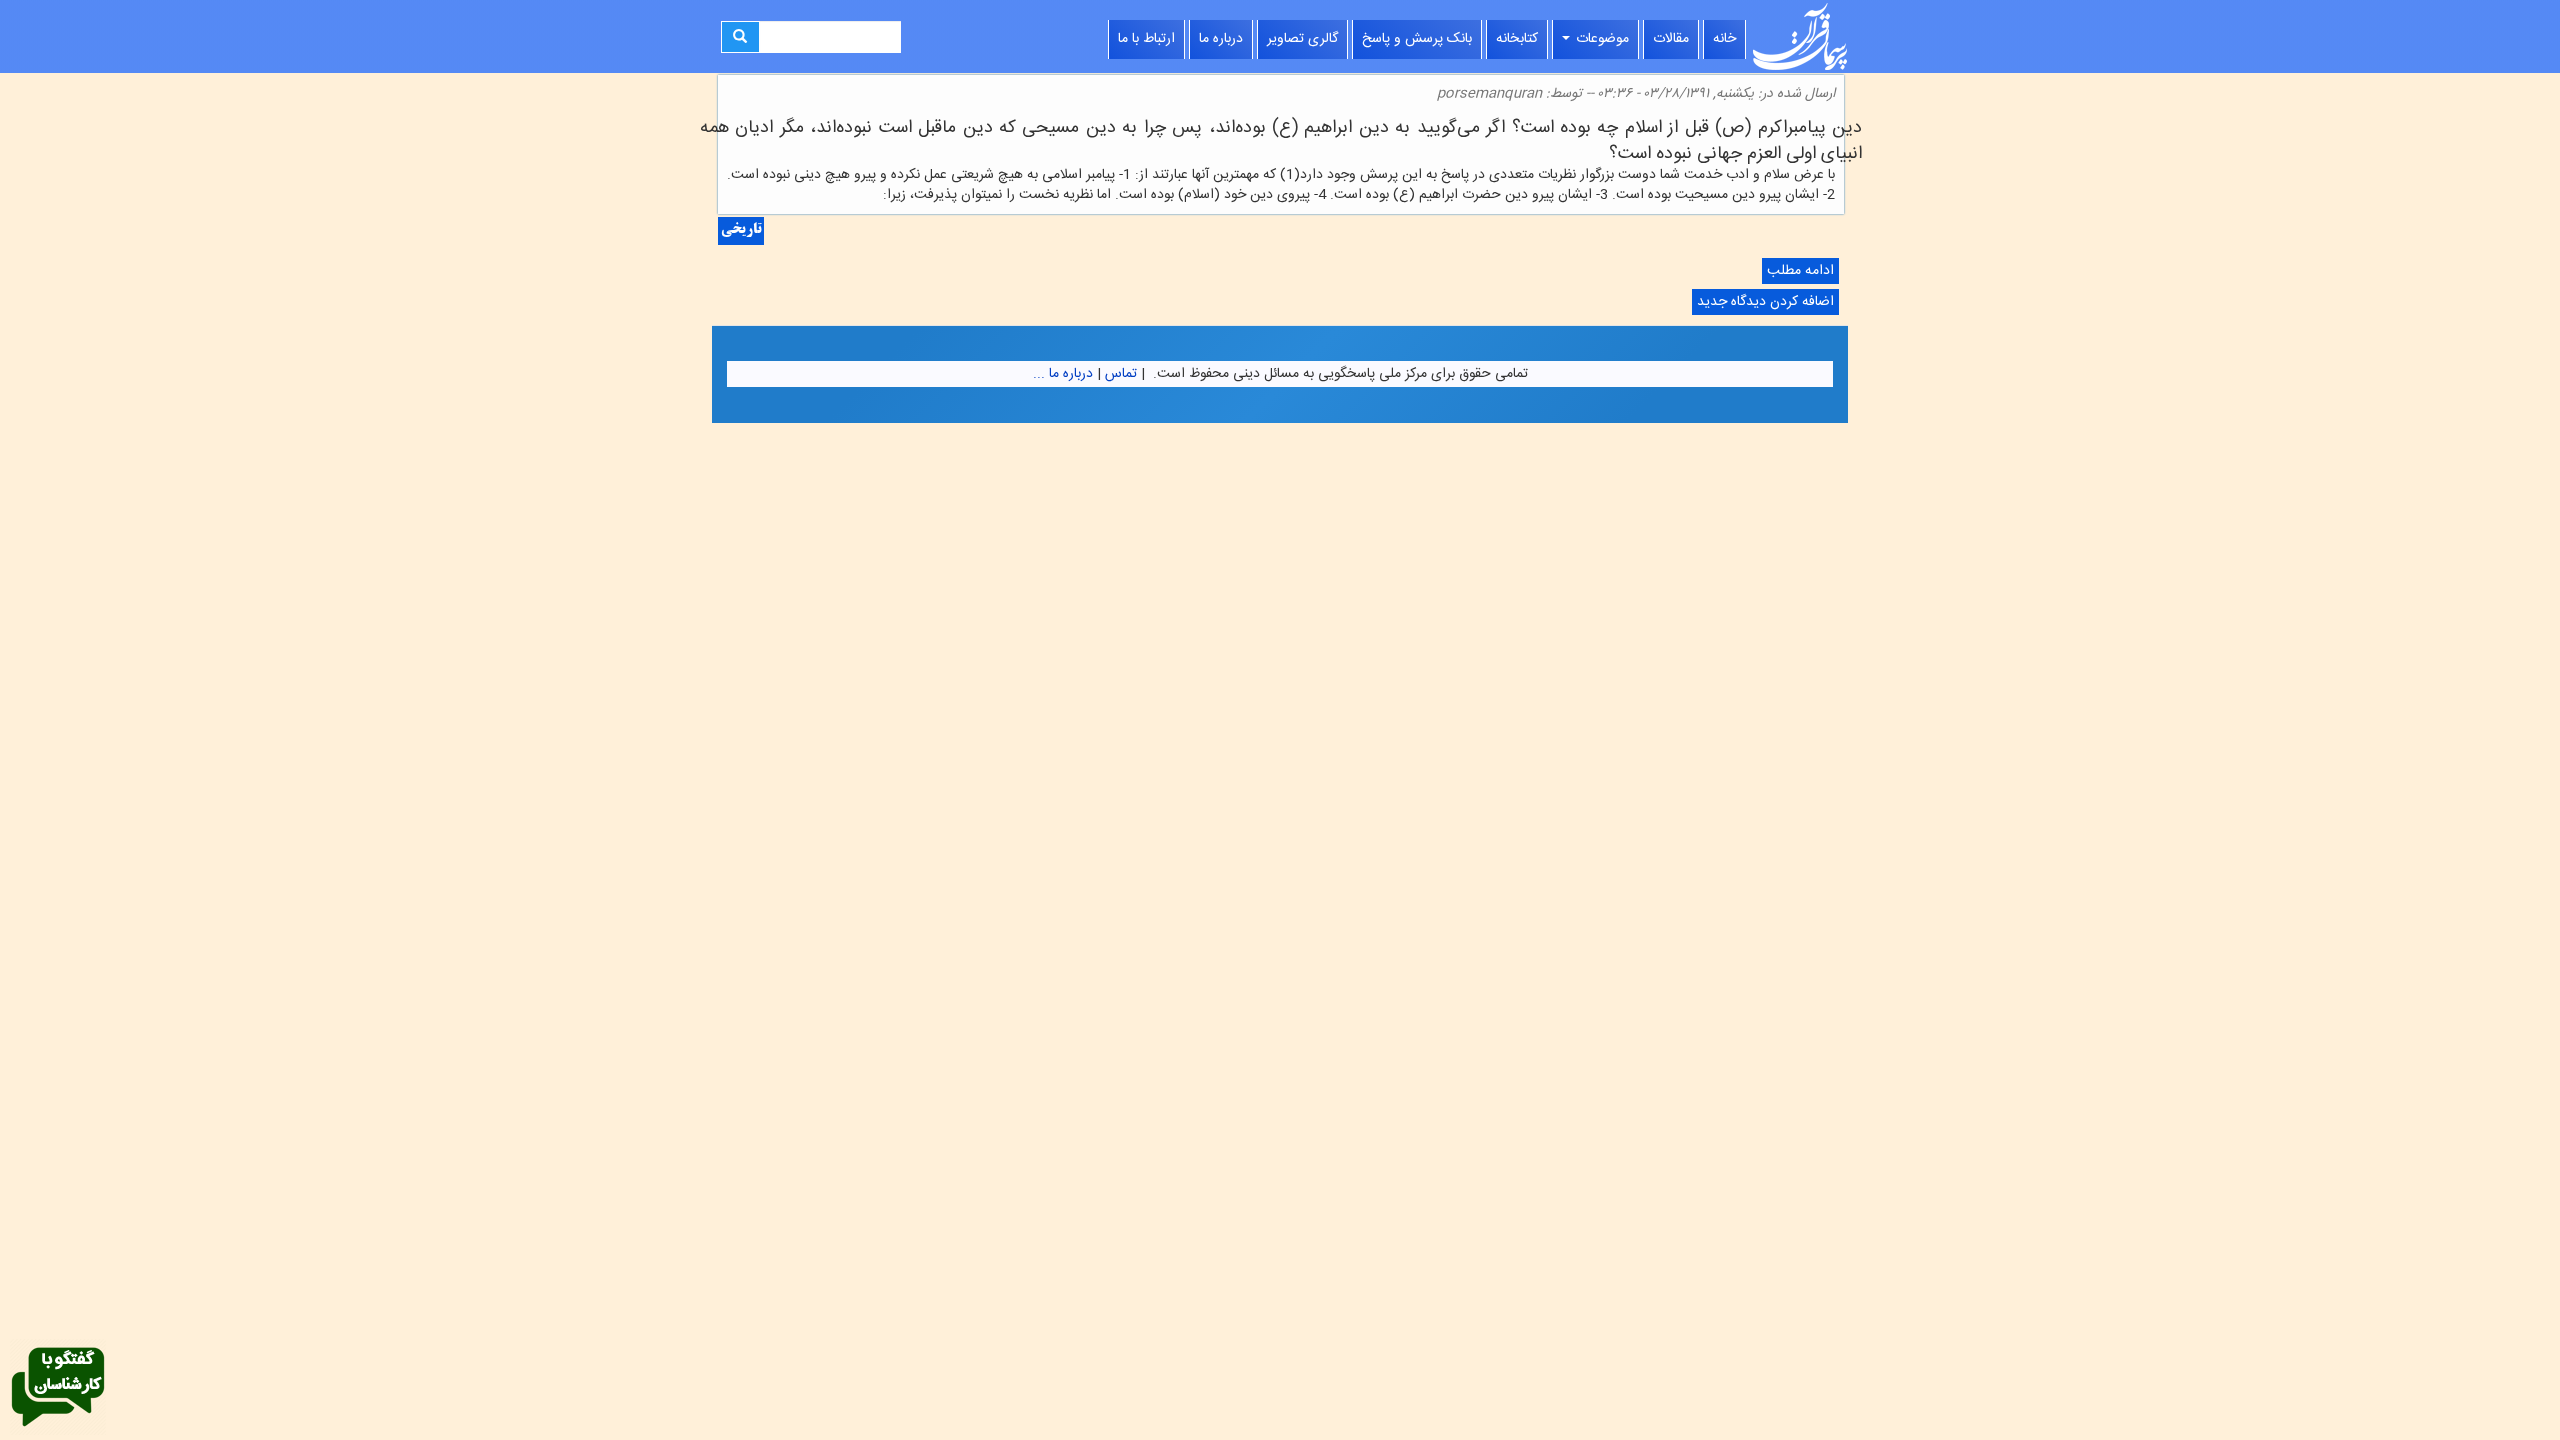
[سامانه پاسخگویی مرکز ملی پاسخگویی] (58, 1388)
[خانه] (1800, 36)
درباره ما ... (1063, 374)
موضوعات (1600, 39)
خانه (1724, 39)
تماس (1121, 374)
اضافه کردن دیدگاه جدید (1765, 302)
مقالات (1671, 39)
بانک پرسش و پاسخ (1417, 39)
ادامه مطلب (1798, 271)
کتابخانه (1517, 39)
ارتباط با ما (1146, 39)
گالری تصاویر (1302, 39)
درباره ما (1221, 39)
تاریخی (741, 230)
